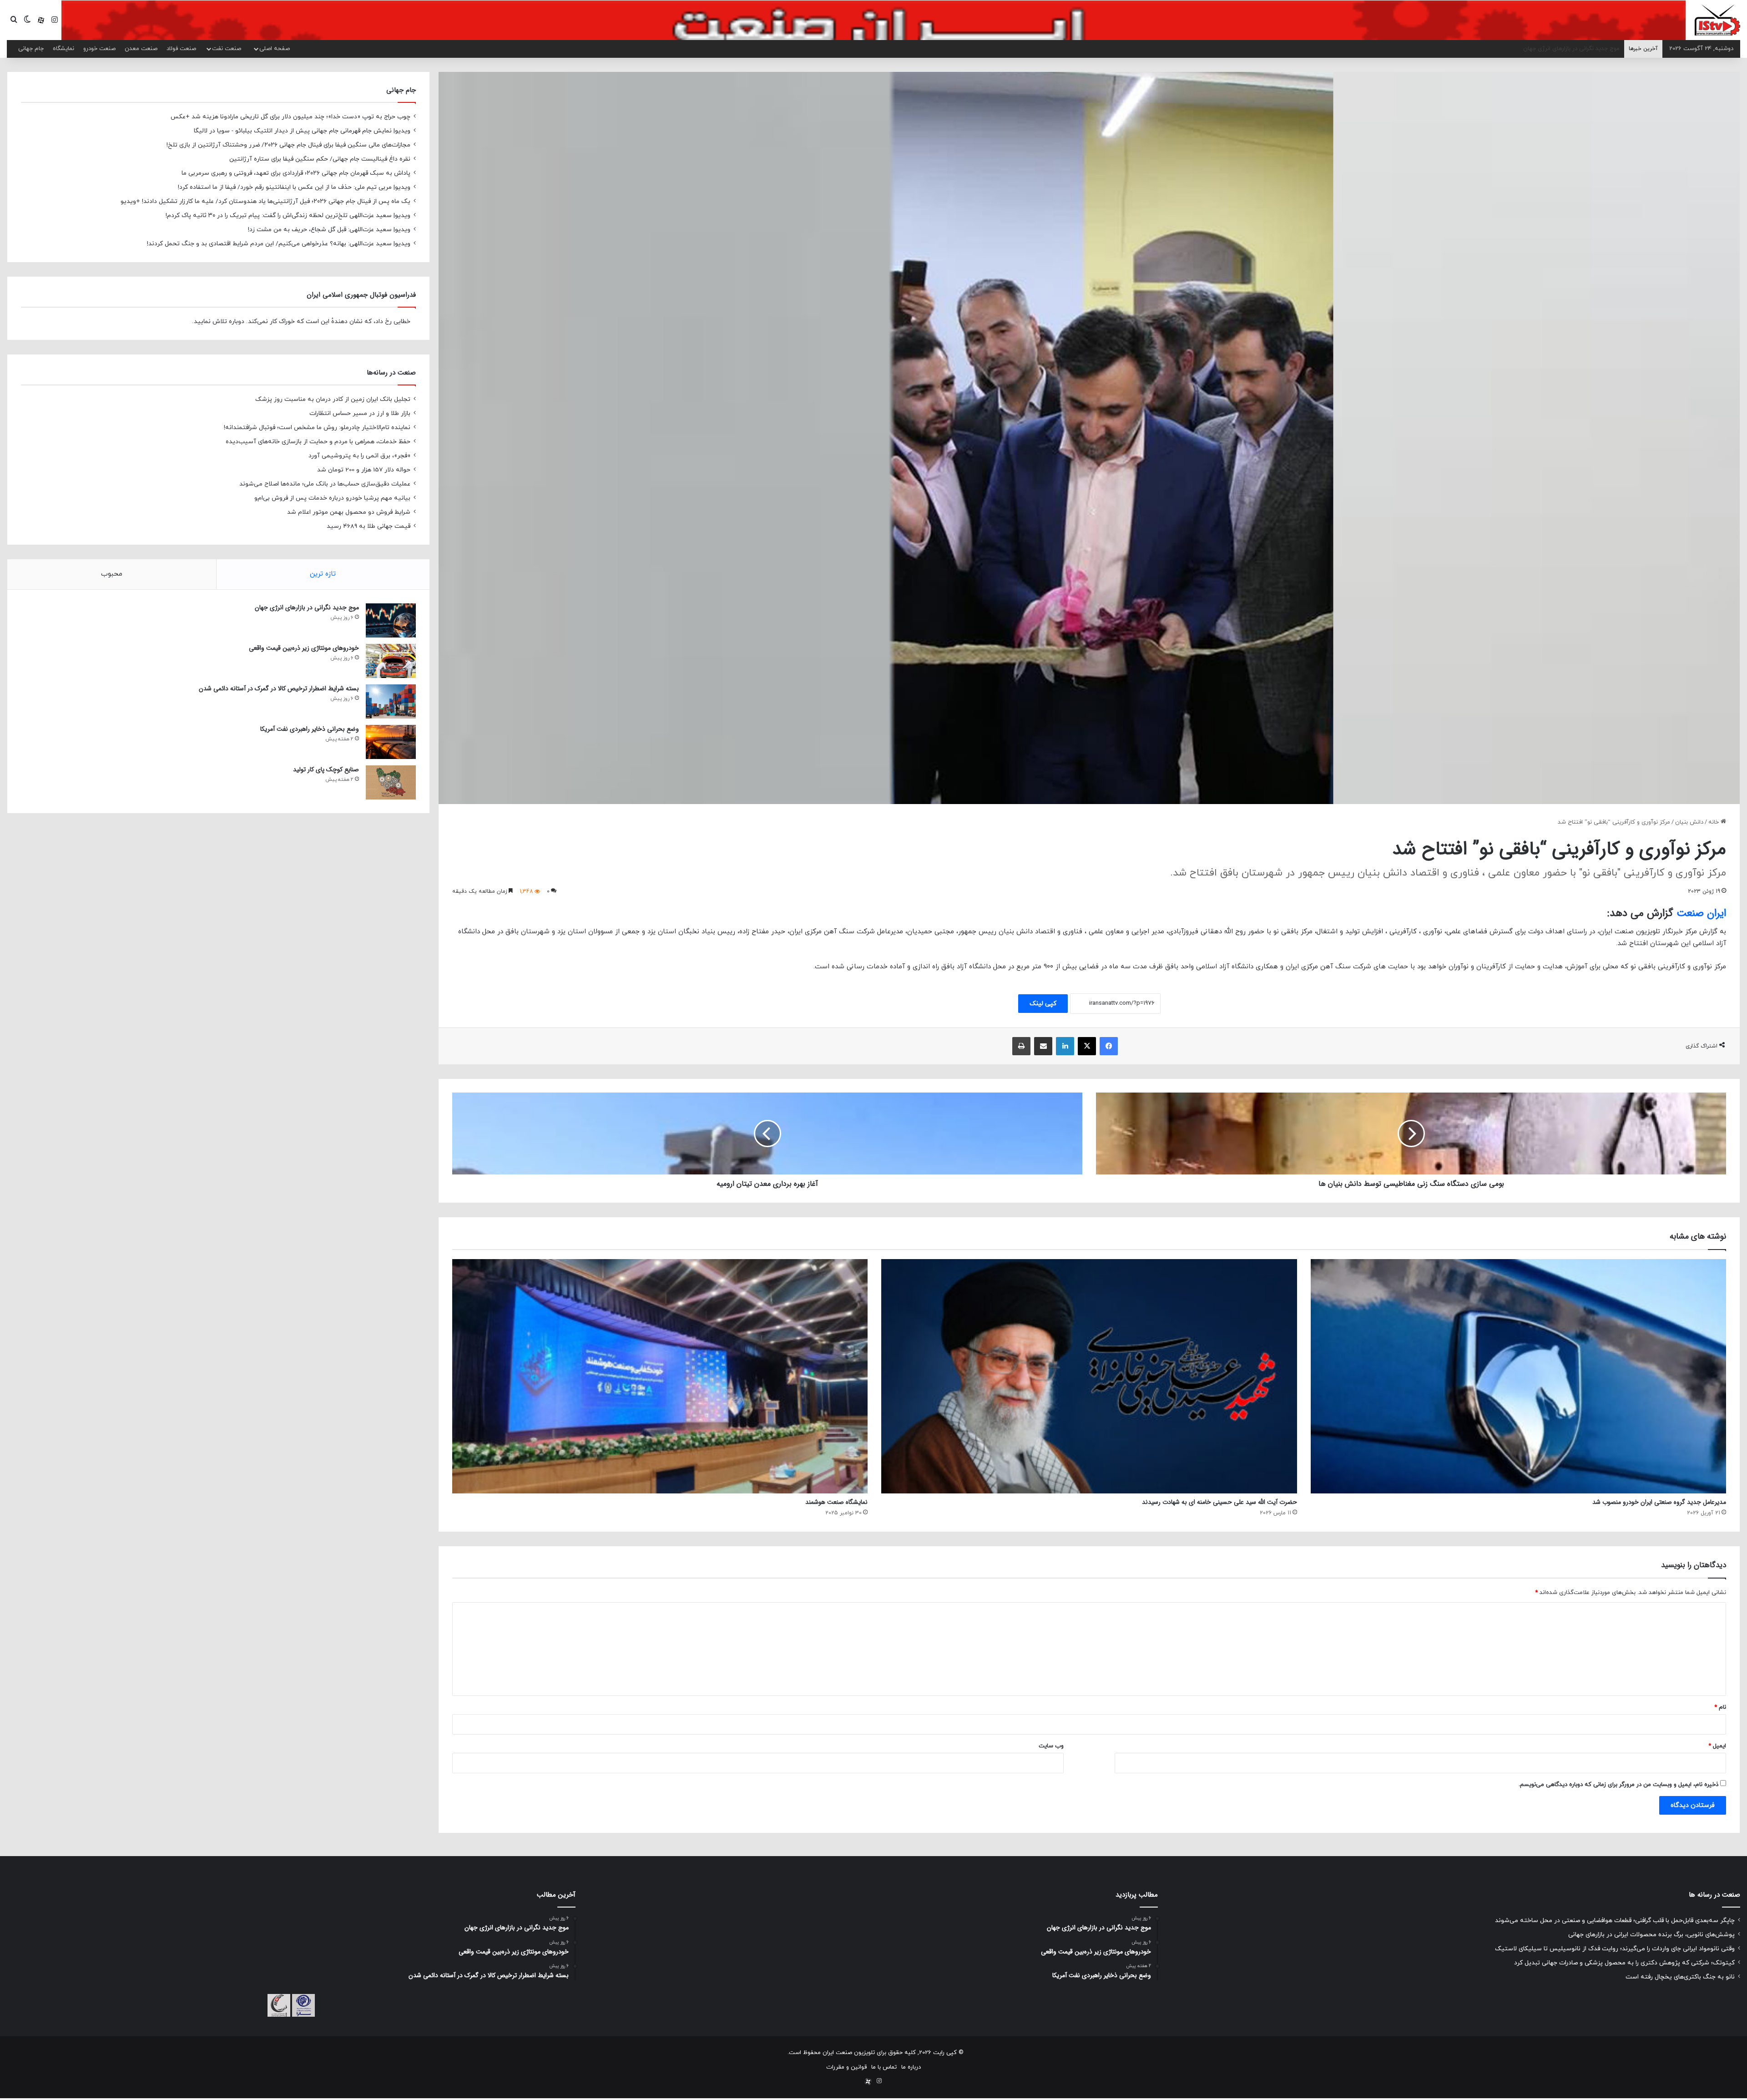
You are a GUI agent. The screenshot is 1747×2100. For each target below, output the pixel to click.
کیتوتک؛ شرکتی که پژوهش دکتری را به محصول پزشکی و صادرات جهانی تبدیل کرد (1624, 1963)
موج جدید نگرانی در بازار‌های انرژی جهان (307, 607)
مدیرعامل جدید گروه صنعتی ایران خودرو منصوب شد (1659, 1502)
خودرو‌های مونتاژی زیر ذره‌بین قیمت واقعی (304, 648)
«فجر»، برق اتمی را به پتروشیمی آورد (359, 456)
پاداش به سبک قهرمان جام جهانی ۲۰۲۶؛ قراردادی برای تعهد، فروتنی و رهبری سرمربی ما (296, 173)
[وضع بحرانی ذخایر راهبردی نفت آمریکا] (391, 742)
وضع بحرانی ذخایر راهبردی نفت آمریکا (310, 729)
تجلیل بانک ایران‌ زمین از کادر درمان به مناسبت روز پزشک (333, 399)
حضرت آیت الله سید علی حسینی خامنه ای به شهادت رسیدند (1219, 1502)
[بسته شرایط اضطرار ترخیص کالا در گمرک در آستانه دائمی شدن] (391, 701)
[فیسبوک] (1109, 1046)
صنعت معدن (141, 49)
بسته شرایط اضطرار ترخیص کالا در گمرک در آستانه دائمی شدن (279, 688)
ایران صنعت (1701, 913)
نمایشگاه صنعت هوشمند (836, 1502)
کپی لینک (1043, 1004)
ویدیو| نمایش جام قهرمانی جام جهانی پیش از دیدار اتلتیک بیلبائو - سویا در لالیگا (302, 131)
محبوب (112, 574)
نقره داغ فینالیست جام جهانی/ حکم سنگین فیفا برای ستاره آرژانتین (320, 159)
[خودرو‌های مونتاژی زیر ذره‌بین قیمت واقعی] (391, 661)
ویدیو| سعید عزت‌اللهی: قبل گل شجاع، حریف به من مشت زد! (329, 230)
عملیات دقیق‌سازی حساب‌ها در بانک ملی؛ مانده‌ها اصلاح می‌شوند (325, 484)
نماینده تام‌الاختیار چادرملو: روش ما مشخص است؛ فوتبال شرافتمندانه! (317, 428)
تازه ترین (323, 574)
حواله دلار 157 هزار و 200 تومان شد (364, 470)
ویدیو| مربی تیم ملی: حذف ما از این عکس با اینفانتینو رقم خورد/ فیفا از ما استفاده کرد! (294, 187)
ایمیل (1717, 1746)
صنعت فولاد (181, 49)
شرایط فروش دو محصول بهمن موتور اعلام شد (349, 512)
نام (1720, 1707)
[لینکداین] (1065, 1046)
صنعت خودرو (99, 49)
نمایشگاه (63, 49)
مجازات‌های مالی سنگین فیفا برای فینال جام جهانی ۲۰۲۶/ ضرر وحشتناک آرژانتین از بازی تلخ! (288, 145)
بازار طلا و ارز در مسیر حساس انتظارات (360, 413)
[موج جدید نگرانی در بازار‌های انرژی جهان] (391, 620)
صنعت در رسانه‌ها (391, 373)
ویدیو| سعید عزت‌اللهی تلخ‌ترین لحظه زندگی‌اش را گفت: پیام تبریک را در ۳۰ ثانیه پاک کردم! (288, 215)
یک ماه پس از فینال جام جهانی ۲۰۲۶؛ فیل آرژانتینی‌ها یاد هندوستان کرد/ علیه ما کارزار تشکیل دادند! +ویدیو (265, 201)
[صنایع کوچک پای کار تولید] (391, 782)
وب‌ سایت (1051, 1746)
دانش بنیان (1689, 822)
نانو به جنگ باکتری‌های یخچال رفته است (1680, 1977)
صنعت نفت (227, 49)
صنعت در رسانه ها (1714, 1895)
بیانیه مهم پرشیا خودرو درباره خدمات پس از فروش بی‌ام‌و (332, 498)
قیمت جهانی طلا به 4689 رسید (369, 526)
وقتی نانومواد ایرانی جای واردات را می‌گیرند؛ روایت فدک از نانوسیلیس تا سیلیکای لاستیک (1615, 1949)
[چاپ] (1021, 1046)
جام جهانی (31, 49)
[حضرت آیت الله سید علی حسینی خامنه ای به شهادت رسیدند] (1089, 1376)
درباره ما (911, 2067)
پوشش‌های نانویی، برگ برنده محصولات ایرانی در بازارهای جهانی (1651, 1935)
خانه (1714, 822)
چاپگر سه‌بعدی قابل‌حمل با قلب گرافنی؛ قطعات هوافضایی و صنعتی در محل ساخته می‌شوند (1615, 1920)
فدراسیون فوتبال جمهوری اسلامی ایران (361, 295)
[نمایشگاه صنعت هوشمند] (660, 1376)
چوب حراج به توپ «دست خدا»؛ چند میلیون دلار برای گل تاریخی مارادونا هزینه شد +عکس (290, 117)
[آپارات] (41, 20)
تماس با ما (884, 2067)
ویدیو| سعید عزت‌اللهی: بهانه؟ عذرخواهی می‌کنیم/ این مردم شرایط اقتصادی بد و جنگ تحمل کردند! (279, 244)
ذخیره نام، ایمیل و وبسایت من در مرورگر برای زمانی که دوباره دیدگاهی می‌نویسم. (1618, 1785)
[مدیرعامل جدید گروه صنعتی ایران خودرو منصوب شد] (1518, 1376)
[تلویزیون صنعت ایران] (1717, 20)
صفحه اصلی (275, 49)
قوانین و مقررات (846, 2067)
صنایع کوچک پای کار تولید (326, 769)
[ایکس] (1087, 1046)
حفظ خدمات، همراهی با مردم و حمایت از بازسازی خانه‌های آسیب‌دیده (318, 442)
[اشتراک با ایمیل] (1043, 1046)
